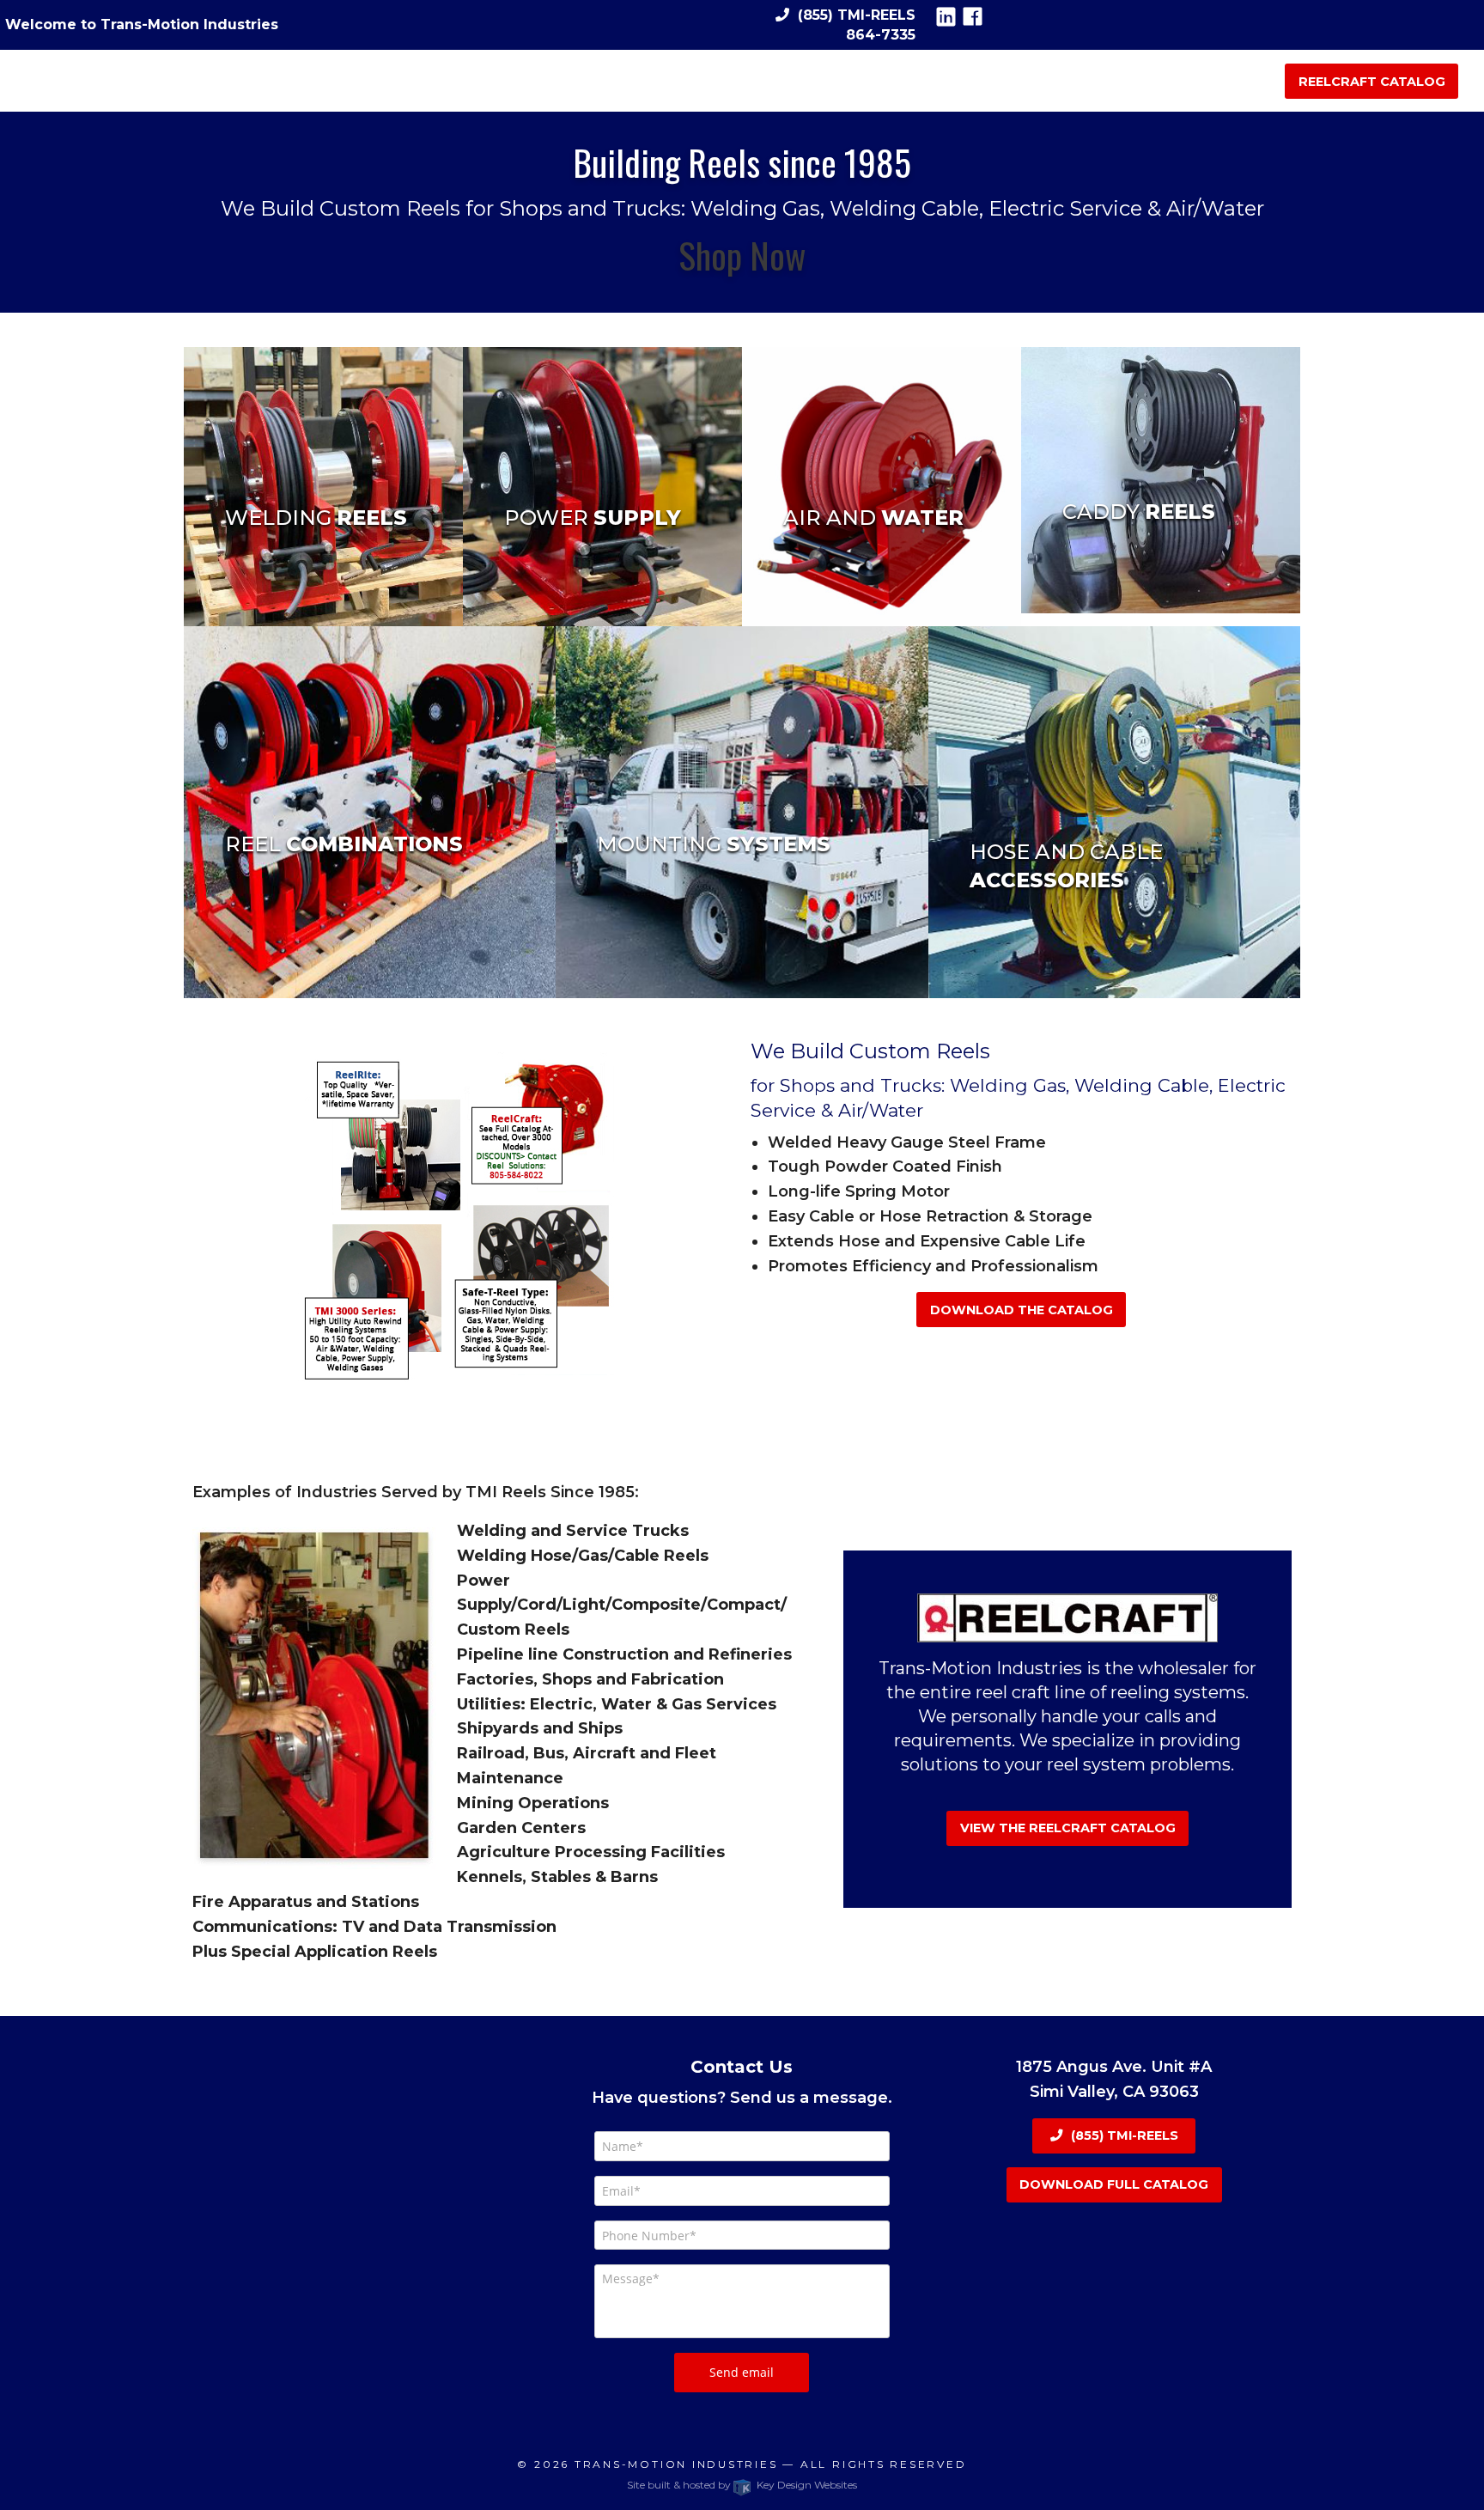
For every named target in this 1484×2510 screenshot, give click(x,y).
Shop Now (742, 255)
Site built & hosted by (742, 2485)
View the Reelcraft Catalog (1068, 1828)
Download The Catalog (1022, 1310)
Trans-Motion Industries (676, 2464)
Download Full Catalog (1114, 2184)
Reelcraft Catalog (1372, 82)
